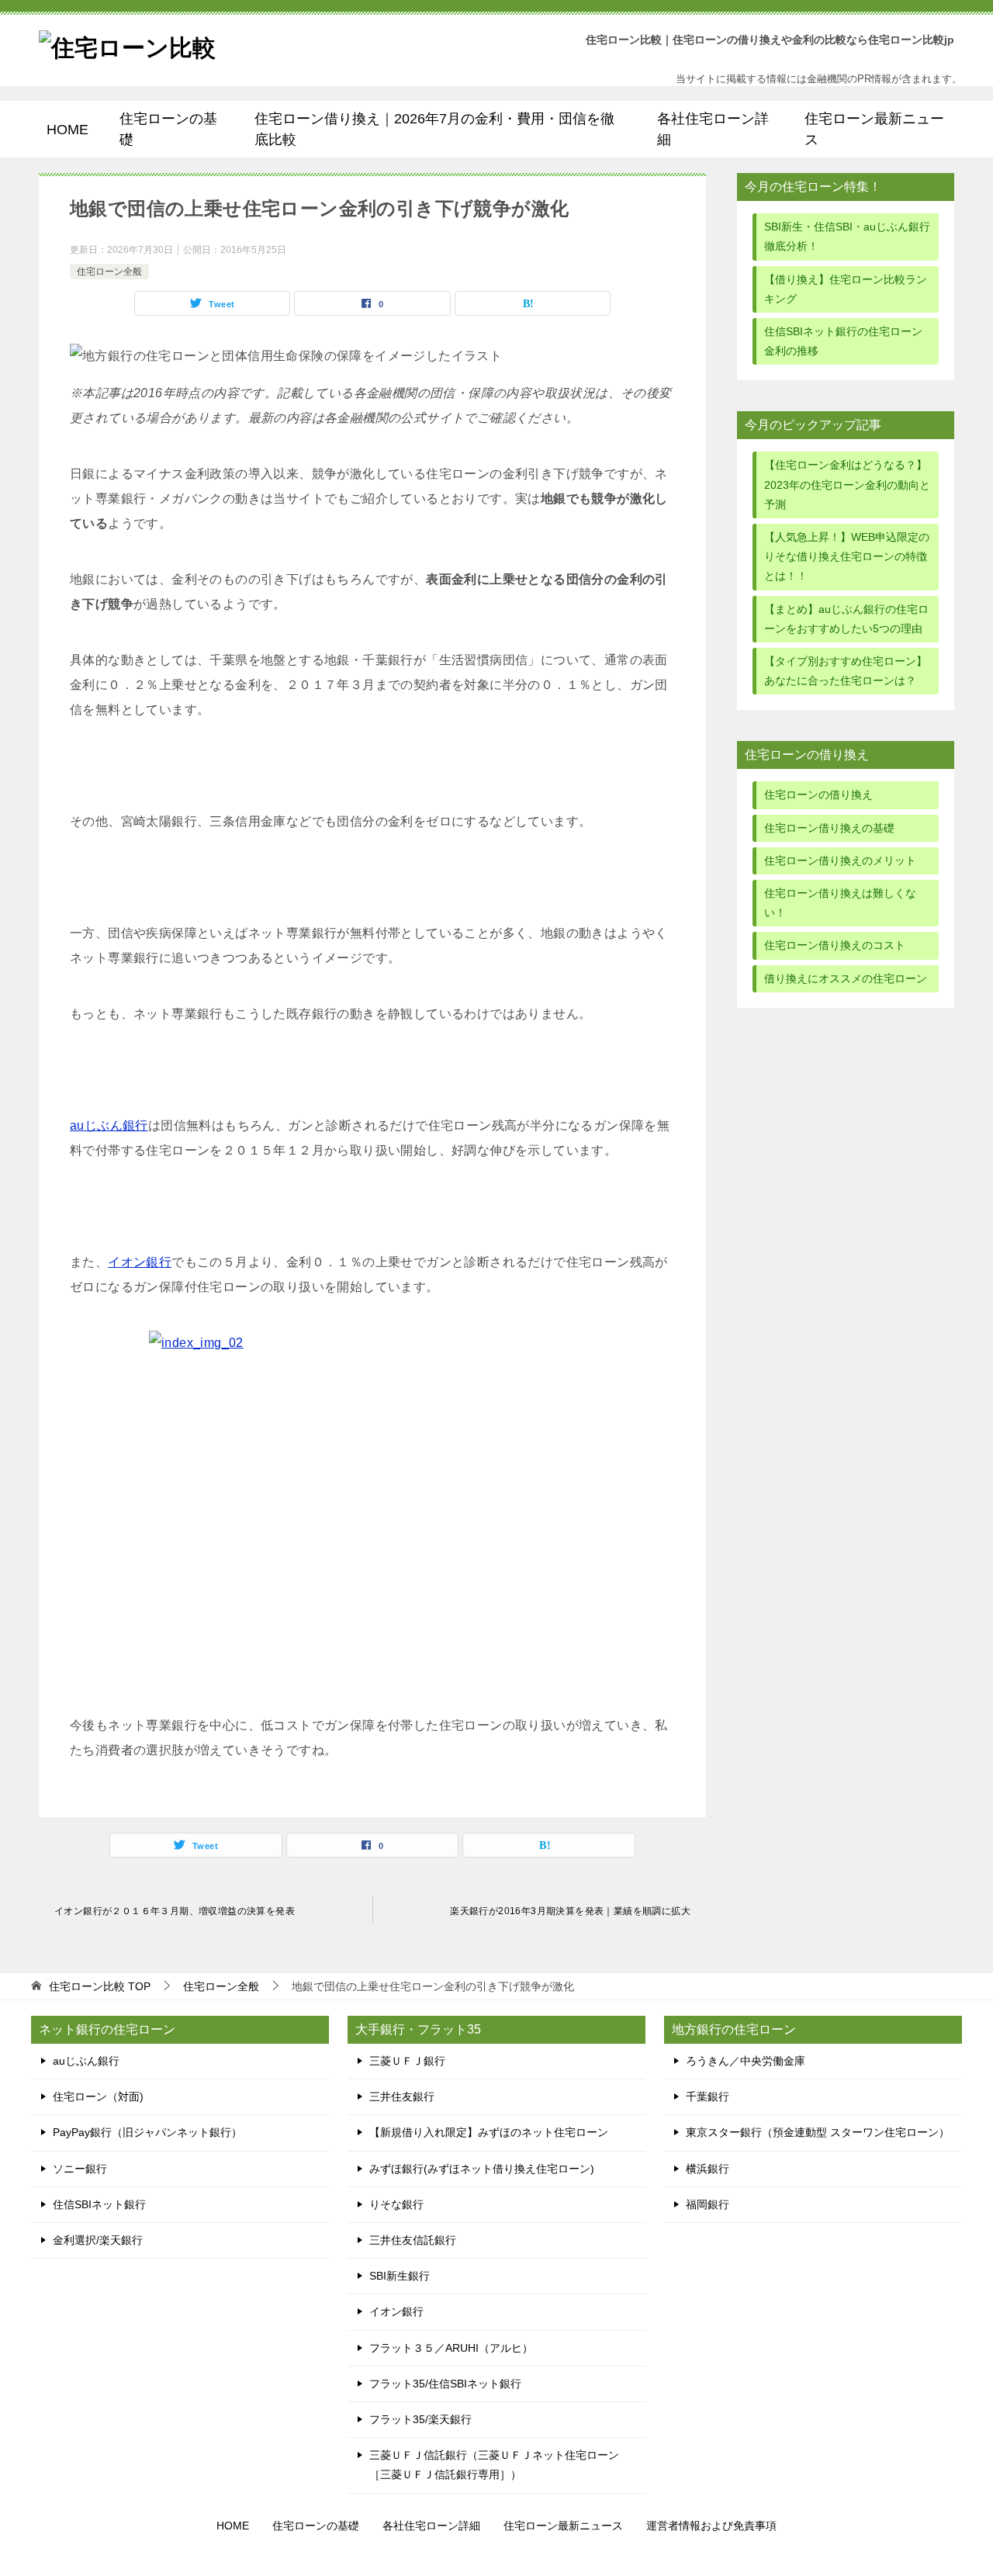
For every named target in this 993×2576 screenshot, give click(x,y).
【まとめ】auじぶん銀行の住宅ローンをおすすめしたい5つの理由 (846, 619)
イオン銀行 (140, 1262)
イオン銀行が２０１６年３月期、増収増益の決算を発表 (175, 1911)
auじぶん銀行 (109, 1125)
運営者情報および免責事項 (711, 2526)
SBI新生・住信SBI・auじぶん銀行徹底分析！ (847, 236)
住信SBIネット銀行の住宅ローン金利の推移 (843, 341)
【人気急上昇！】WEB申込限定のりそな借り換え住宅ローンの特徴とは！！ (847, 556)
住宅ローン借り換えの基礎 (829, 828)
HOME (67, 130)
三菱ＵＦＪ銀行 (407, 2061)
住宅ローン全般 (109, 272)
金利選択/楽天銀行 (98, 2240)
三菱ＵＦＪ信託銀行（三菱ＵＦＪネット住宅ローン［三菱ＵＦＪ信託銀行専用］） (494, 2465)
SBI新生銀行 (400, 2276)
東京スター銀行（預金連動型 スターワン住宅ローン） (818, 2132)
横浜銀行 (708, 2169)
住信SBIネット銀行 (99, 2204)
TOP (100, 1986)
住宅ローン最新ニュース (874, 129)
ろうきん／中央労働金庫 (746, 2061)
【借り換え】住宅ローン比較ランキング (846, 289)
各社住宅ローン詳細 (713, 129)
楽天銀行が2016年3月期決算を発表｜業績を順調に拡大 (570, 1911)
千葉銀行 (708, 2096)
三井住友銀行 (402, 2096)
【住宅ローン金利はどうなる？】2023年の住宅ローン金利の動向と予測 (847, 484)
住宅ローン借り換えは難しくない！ (840, 903)
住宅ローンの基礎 (168, 129)
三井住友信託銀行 (413, 2240)
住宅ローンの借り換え (818, 795)
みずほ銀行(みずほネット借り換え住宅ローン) (482, 2169)
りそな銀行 (396, 2204)
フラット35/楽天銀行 (420, 2419)
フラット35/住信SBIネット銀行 (445, 2384)
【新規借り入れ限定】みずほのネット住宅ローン (489, 2132)
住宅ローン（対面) (98, 2096)
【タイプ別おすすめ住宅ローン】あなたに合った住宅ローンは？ (846, 671)
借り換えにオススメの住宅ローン (846, 978)
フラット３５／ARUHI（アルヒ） (451, 2348)
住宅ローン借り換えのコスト (835, 945)
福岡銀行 (708, 2204)
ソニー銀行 (80, 2169)
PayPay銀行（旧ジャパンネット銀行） (147, 2132)
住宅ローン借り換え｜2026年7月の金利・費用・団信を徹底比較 (434, 129)
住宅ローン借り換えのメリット (840, 860)
